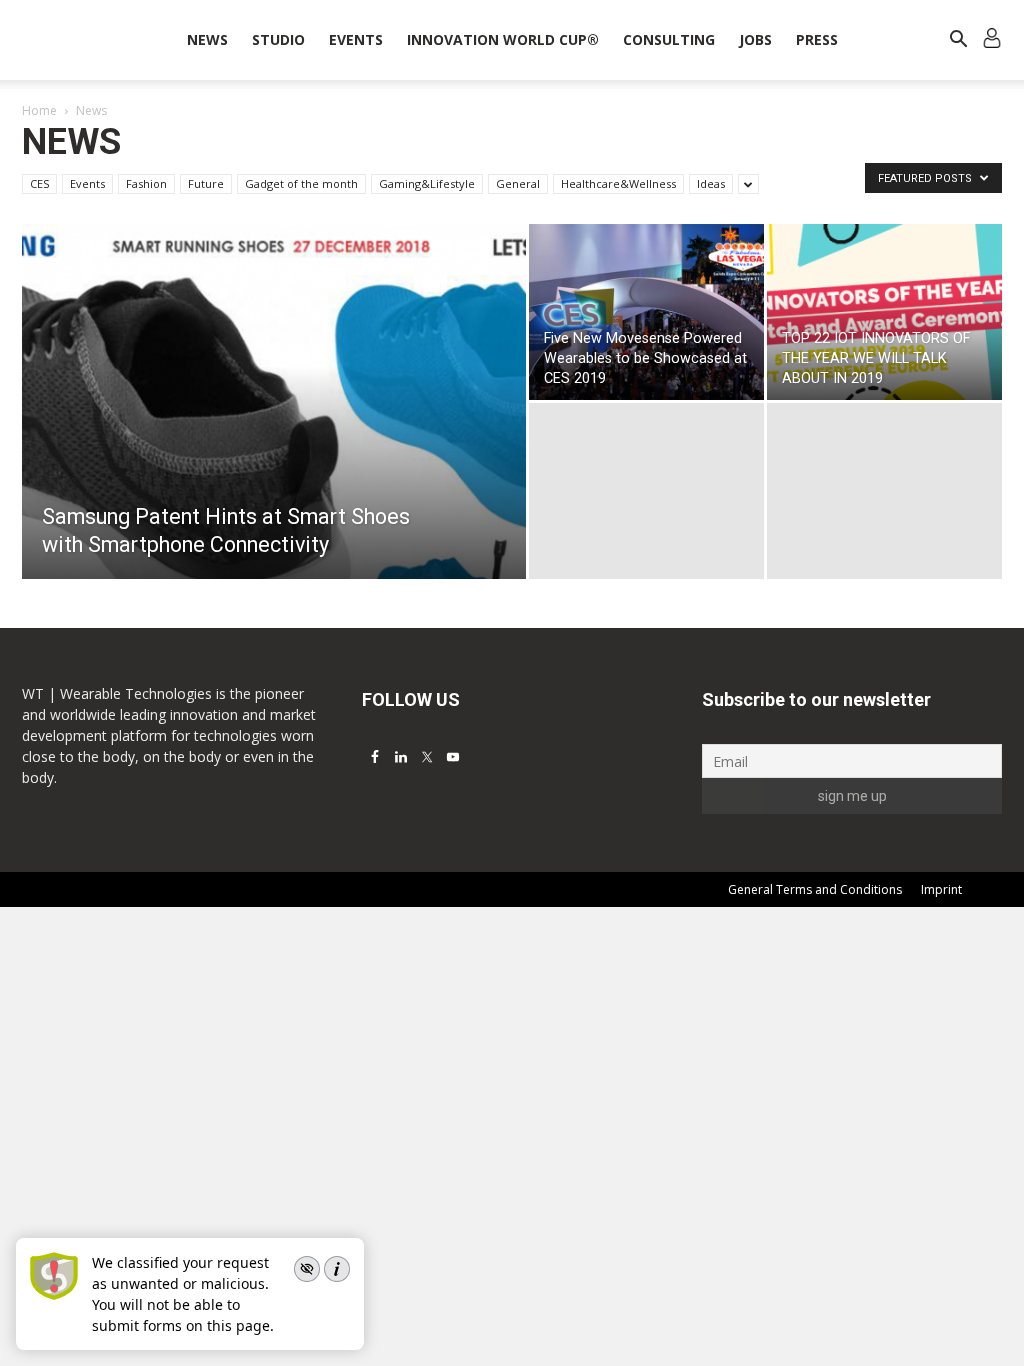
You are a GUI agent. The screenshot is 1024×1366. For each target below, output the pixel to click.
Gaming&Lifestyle (427, 183)
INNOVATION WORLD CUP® (503, 39)
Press (817, 39)
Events (356, 39)
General (518, 183)
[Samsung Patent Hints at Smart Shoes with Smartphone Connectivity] (274, 442)
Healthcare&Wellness (618, 183)
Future (206, 183)
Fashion (146, 183)
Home (39, 110)
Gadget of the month (301, 183)
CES (39, 183)
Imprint (941, 889)
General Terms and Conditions (815, 889)
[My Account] (992, 40)
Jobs (755, 39)
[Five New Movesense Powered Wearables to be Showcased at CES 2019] (646, 312)
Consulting (669, 39)
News (207, 39)
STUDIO (278, 39)
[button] (958, 41)
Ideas (711, 183)
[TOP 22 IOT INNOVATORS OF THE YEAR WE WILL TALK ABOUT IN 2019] (884, 312)
